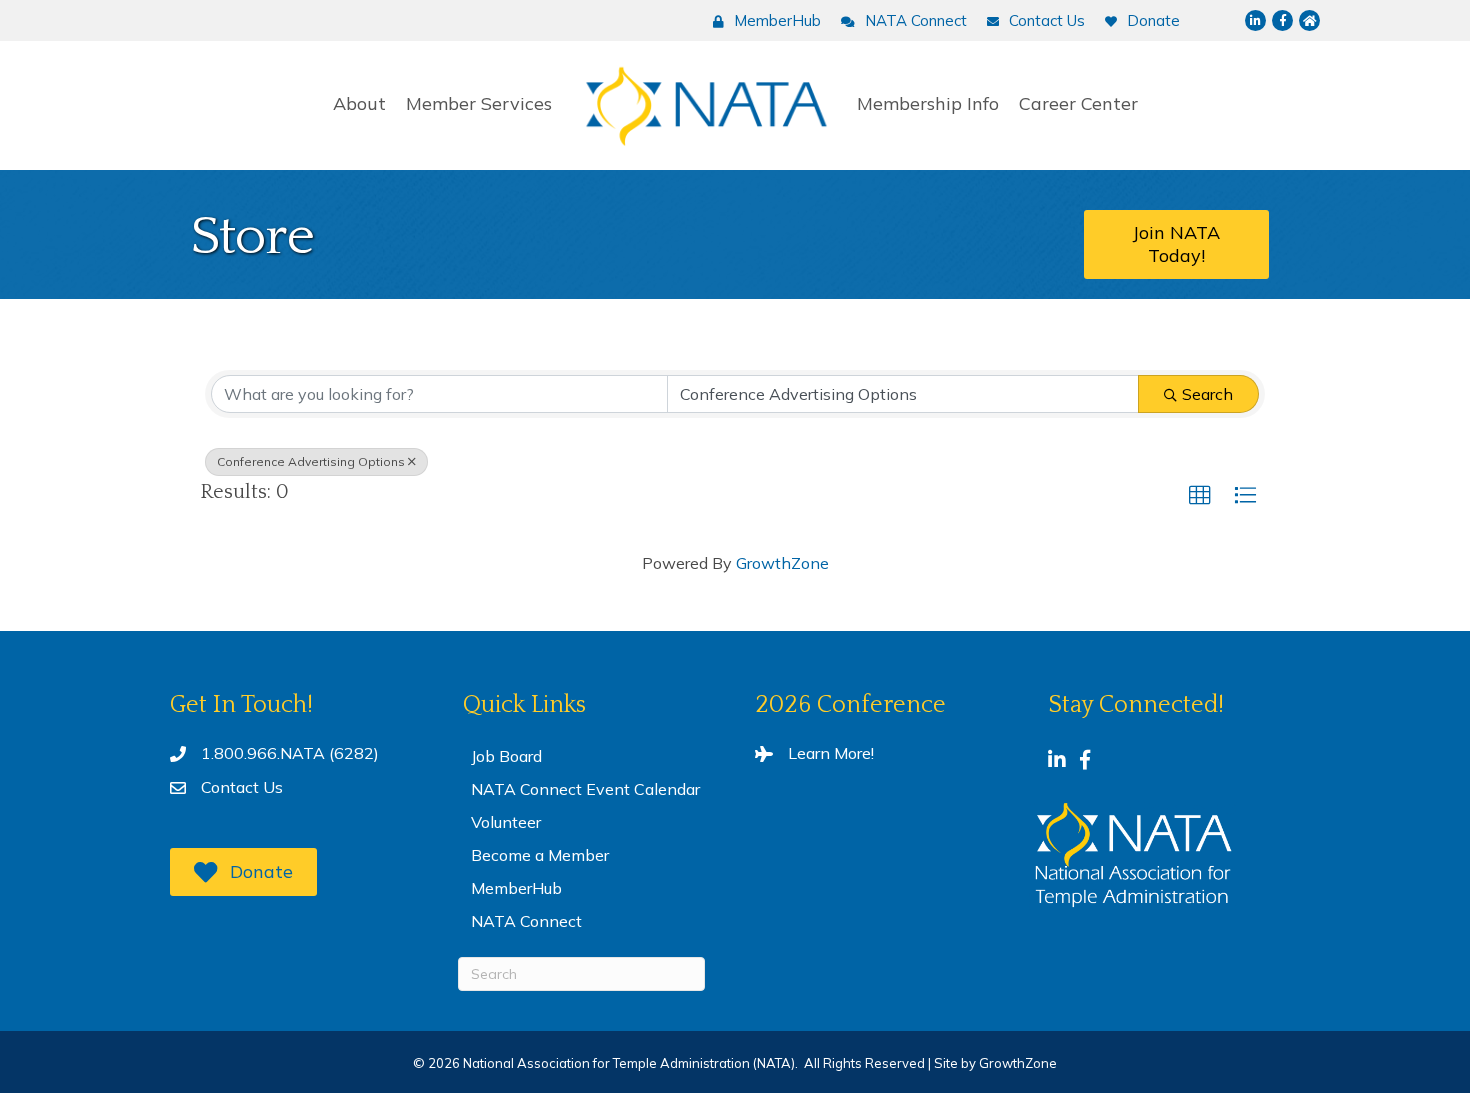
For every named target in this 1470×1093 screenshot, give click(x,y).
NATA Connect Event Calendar (585, 789)
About (359, 103)
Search (1207, 394)
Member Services (479, 103)
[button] (1200, 496)
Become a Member (540, 855)
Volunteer (506, 822)
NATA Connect (526, 921)
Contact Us (242, 787)
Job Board (506, 756)
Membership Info (928, 103)
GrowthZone (782, 563)
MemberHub (516, 888)
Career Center (1078, 103)
